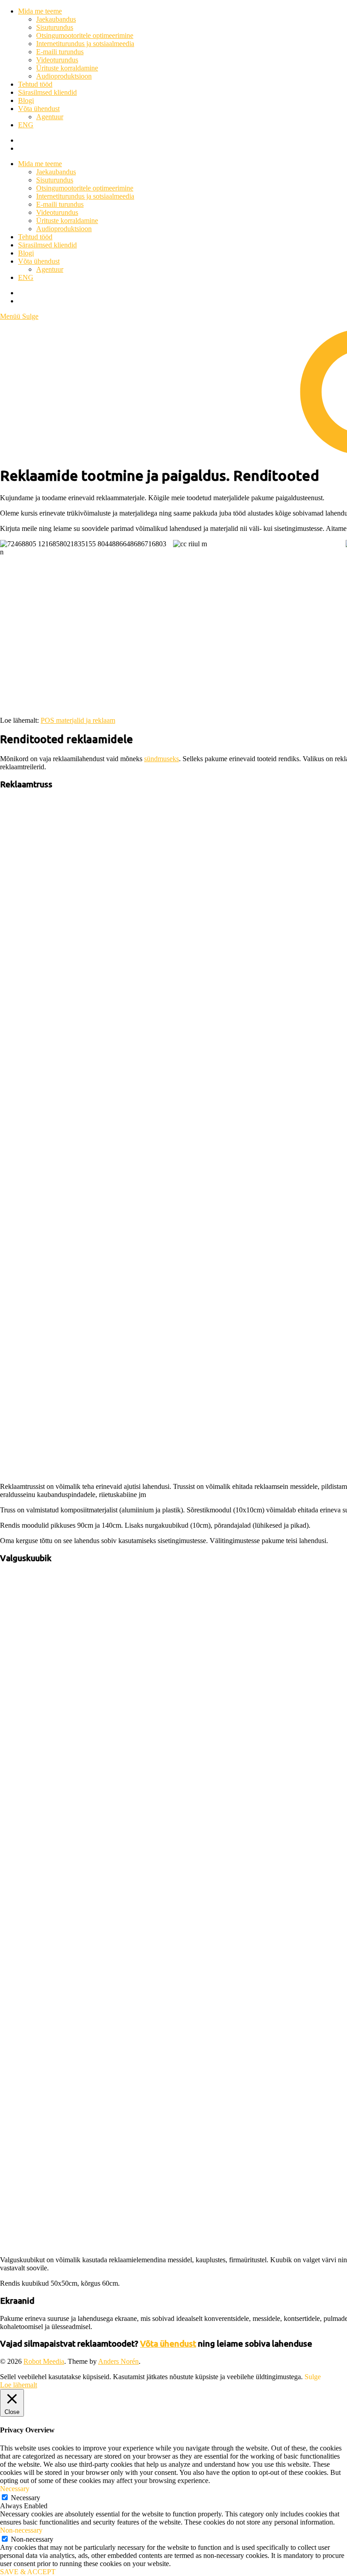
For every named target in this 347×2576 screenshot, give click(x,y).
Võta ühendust (39, 109)
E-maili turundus (60, 52)
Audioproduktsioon (64, 76)
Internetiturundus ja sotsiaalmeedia (85, 44)
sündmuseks (162, 759)
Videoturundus (57, 60)
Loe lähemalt (19, 2385)
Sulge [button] (313, 2377)
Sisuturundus (55, 27)
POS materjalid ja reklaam (78, 720)
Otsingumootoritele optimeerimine (85, 35)
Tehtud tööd (35, 84)
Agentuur (50, 117)
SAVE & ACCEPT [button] (28, 2572)
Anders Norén (118, 2361)
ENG (26, 125)
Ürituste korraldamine (67, 68)
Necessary (26, 2498)
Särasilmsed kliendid (47, 92)
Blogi (26, 100)
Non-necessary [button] (21, 2530)
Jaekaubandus (56, 19)
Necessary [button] (15, 2489)
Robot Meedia (44, 2361)
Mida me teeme (40, 11)
